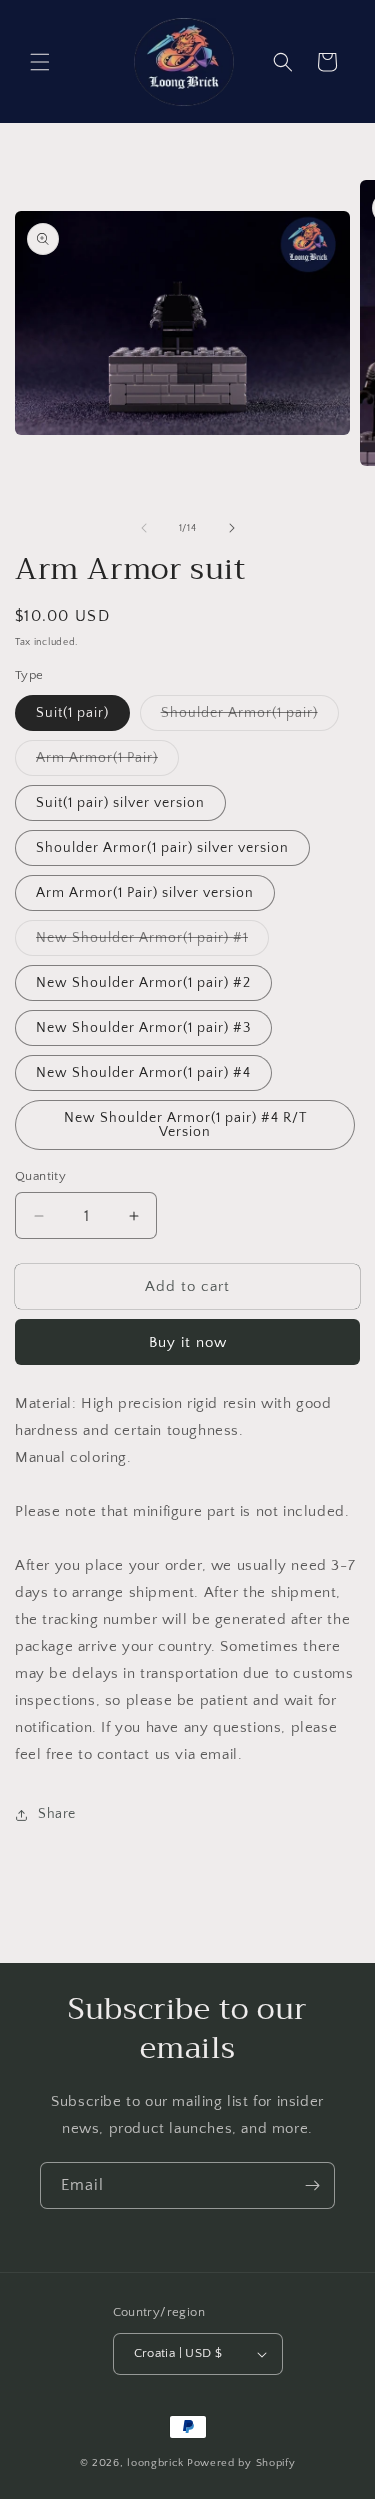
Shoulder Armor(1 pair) (250, 717)
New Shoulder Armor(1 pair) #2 (143, 983)
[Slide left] (144, 528)
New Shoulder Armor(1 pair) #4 (143, 1073)
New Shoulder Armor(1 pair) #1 (152, 942)
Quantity (40, 1176)
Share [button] (57, 1814)
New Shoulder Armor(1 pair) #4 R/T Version (185, 1125)
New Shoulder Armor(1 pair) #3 (143, 1028)
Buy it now (188, 1342)
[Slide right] (232, 528)
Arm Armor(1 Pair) (107, 762)
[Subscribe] (312, 2185)
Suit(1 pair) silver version (120, 803)
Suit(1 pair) (72, 713)
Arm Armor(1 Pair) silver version (145, 893)
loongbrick (155, 2463)
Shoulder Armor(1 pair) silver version (162, 848)
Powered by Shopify (241, 2463)
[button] (40, 62)
